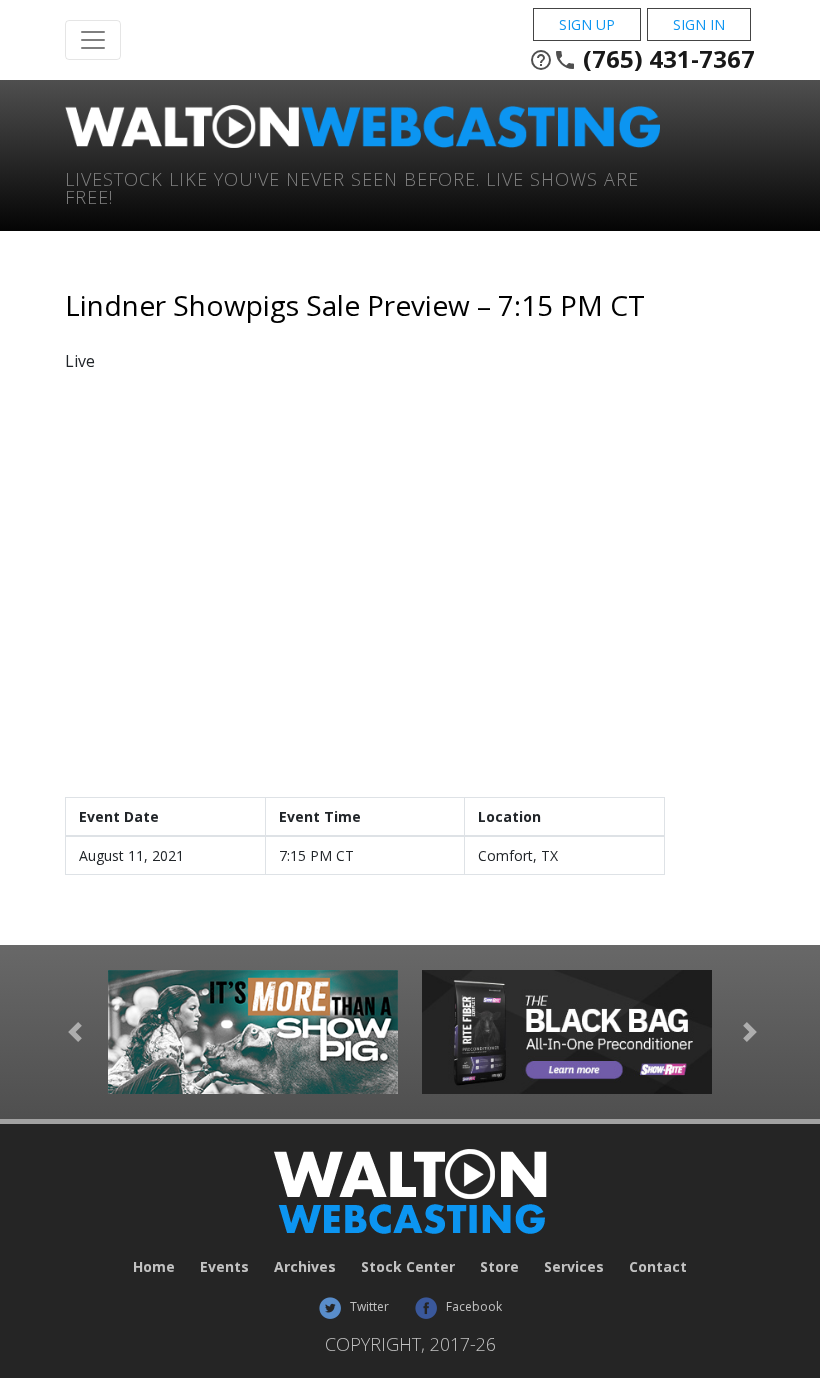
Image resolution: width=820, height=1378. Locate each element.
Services (574, 1266)
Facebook (472, 1306)
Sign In (699, 24)
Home (154, 1266)
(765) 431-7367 (642, 59)
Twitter (368, 1306)
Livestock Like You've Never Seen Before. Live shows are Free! (352, 186)
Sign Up (587, 24)
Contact (658, 1266)
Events (224, 1266)
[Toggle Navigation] (93, 40)
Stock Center (408, 1266)
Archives (305, 1266)
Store (499, 1266)
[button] (75, 1032)
